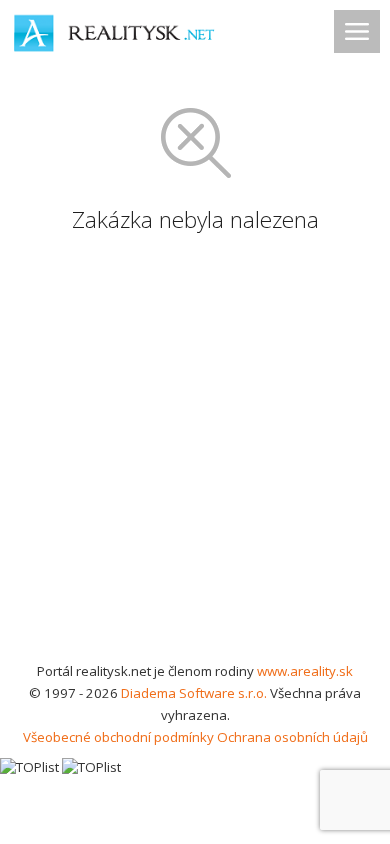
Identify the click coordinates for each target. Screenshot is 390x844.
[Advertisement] (195, 455)
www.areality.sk (305, 671)
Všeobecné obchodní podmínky (118, 737)
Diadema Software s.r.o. (194, 693)
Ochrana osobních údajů (292, 737)
